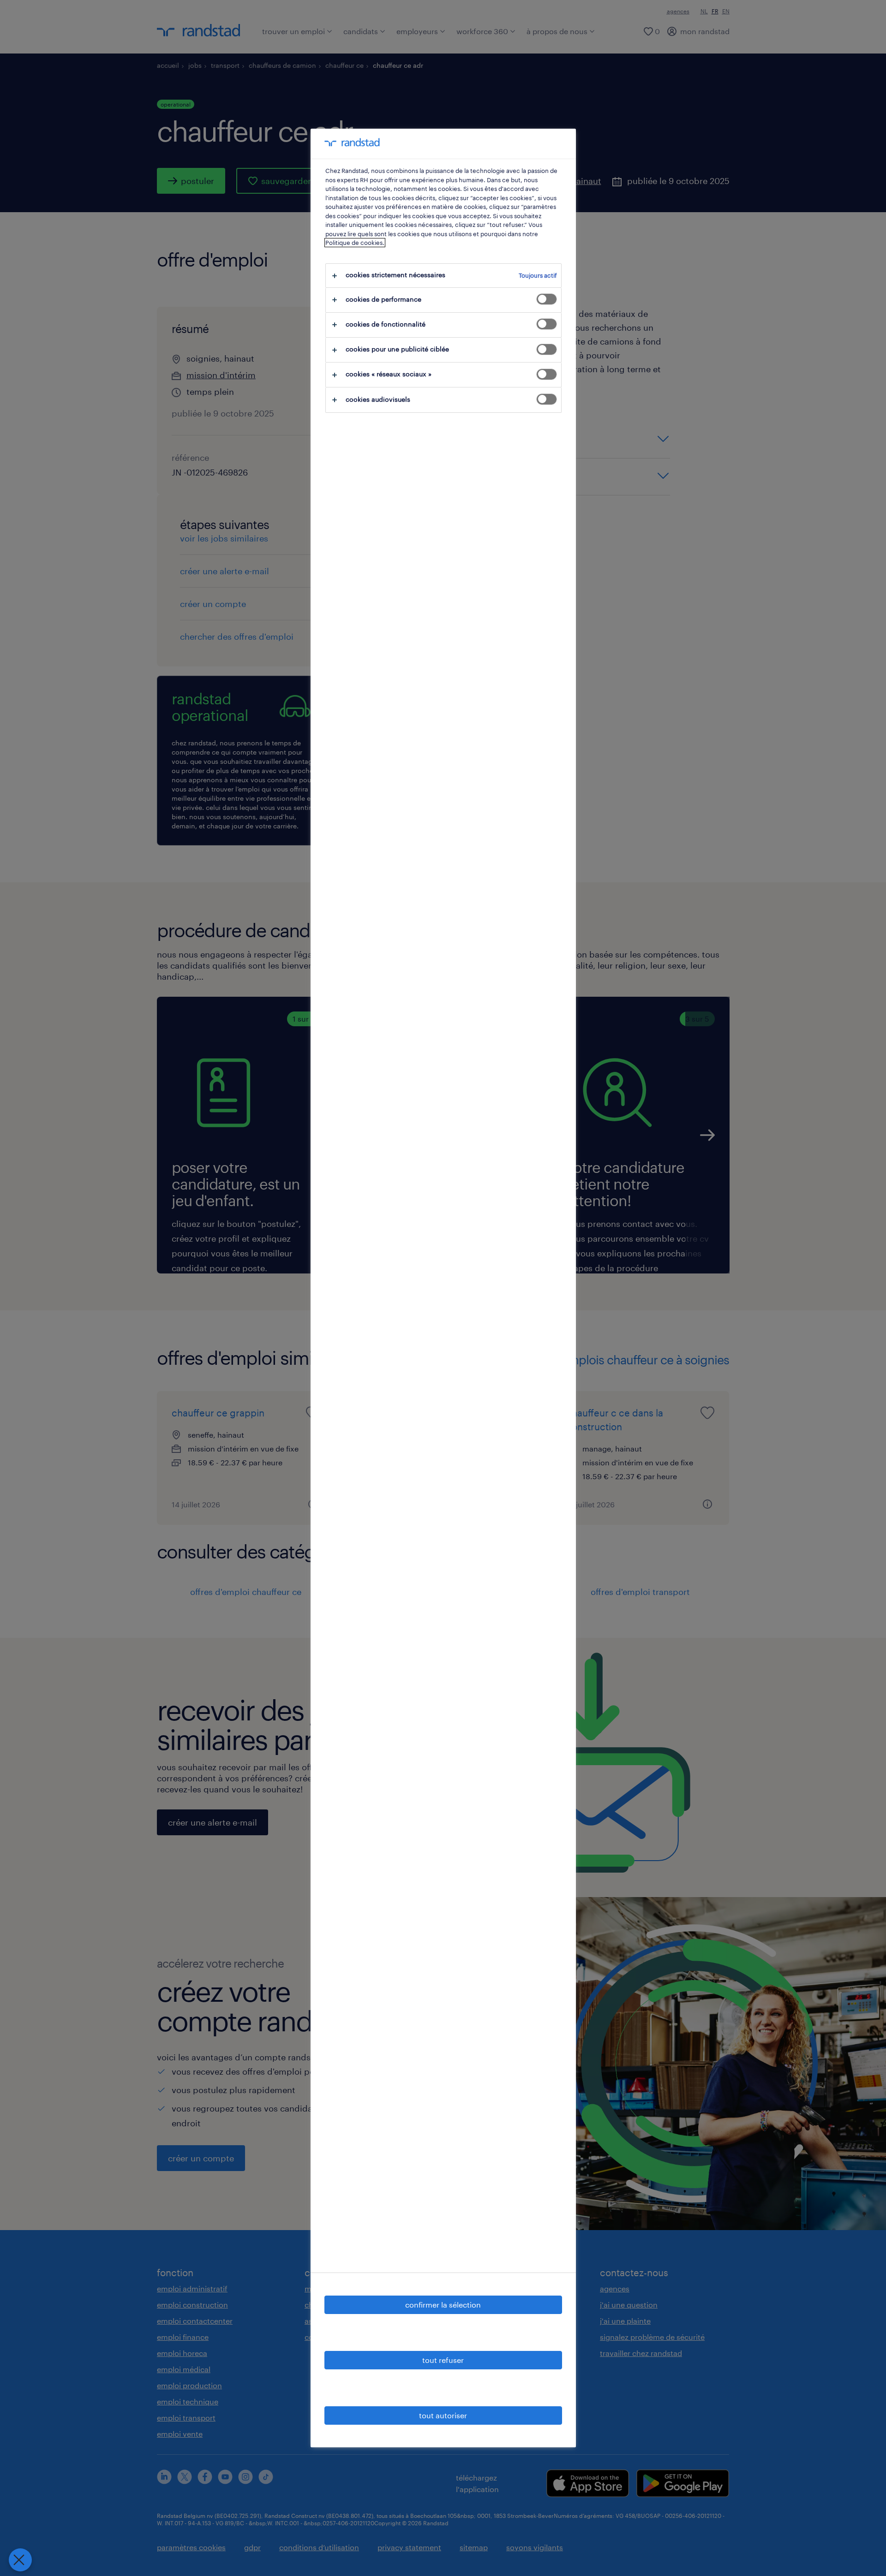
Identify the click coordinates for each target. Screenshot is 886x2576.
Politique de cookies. (355, 243)
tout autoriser (443, 2415)
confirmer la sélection (443, 2305)
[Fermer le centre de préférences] (20, 2560)
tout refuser (443, 2360)
